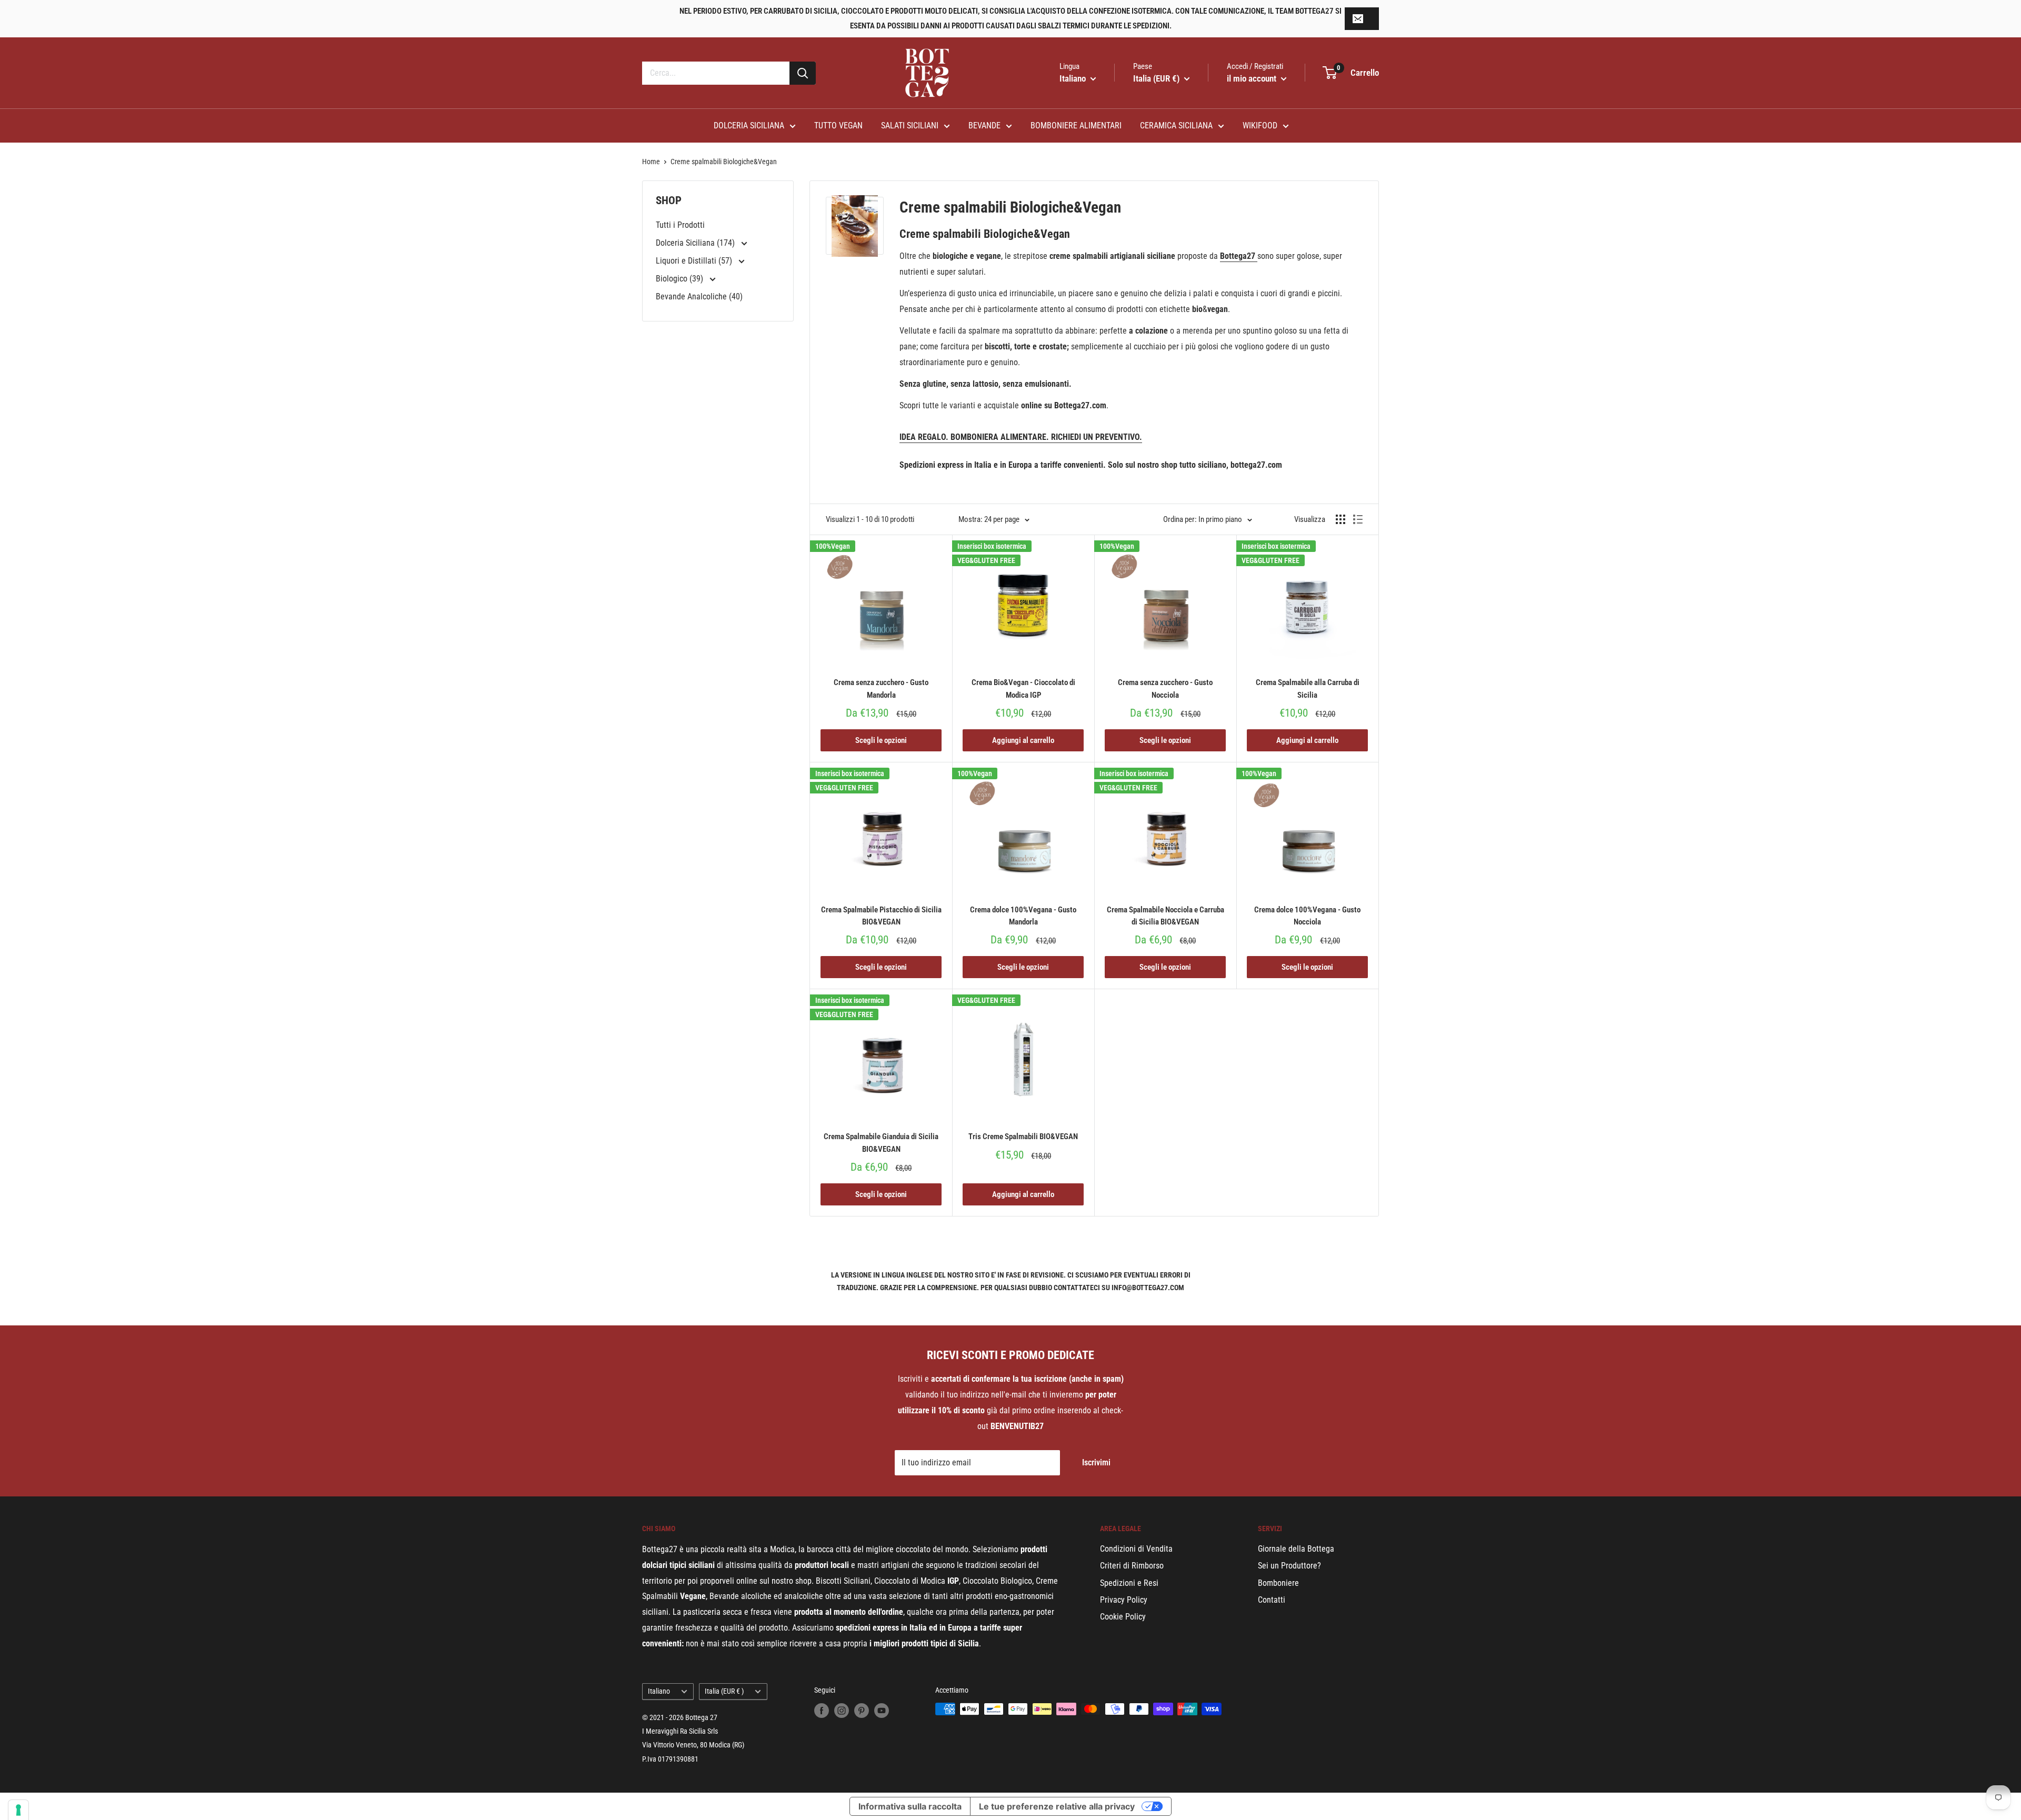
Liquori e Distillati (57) (695, 261)
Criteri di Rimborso (1132, 1566)
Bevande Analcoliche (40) (699, 296)
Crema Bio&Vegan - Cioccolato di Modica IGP (1023, 688)
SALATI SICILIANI (910, 125)
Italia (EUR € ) (724, 1691)
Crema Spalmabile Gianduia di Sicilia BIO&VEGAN (881, 1143)
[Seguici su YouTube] (882, 1710)
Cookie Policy (1123, 1617)
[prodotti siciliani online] (1256, 256)
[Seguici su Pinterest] (862, 1710)
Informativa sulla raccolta (910, 1806)
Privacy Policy (1124, 1600)
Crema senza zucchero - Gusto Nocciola (1165, 688)
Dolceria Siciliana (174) (696, 243)
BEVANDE (984, 125)
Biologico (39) (681, 279)
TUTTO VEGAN (838, 125)
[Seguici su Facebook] (822, 1710)
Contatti (1272, 1600)
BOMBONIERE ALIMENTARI (1076, 125)
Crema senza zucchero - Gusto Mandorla (881, 688)
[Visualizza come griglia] (1340, 519)
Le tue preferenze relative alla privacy (1057, 1806)
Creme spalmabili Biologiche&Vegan (724, 162)
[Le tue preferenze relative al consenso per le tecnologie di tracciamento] (18, 1810)
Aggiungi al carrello (1023, 740)
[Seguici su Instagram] (842, 1710)
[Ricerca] (803, 73)
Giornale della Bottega (1296, 1549)
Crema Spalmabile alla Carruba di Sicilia (1308, 688)
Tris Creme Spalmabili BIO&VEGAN (1023, 1137)
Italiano (659, 1691)
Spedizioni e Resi (1129, 1583)
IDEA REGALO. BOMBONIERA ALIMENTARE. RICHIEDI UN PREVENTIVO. (1021, 437)
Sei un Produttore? (1289, 1566)
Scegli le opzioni (881, 740)
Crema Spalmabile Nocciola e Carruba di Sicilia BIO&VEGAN (1165, 916)
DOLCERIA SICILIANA (749, 125)
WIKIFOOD (1260, 125)
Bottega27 (1238, 256)
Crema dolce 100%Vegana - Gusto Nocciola (1307, 916)
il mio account (1253, 78)
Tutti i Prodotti (680, 225)
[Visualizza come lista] (1358, 519)
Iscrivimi (1096, 1462)
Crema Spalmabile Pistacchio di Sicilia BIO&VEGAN (881, 916)
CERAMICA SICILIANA (1176, 125)
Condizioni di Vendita (1136, 1549)
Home (651, 162)
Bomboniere (1278, 1583)
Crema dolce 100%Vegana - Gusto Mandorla (1023, 916)
